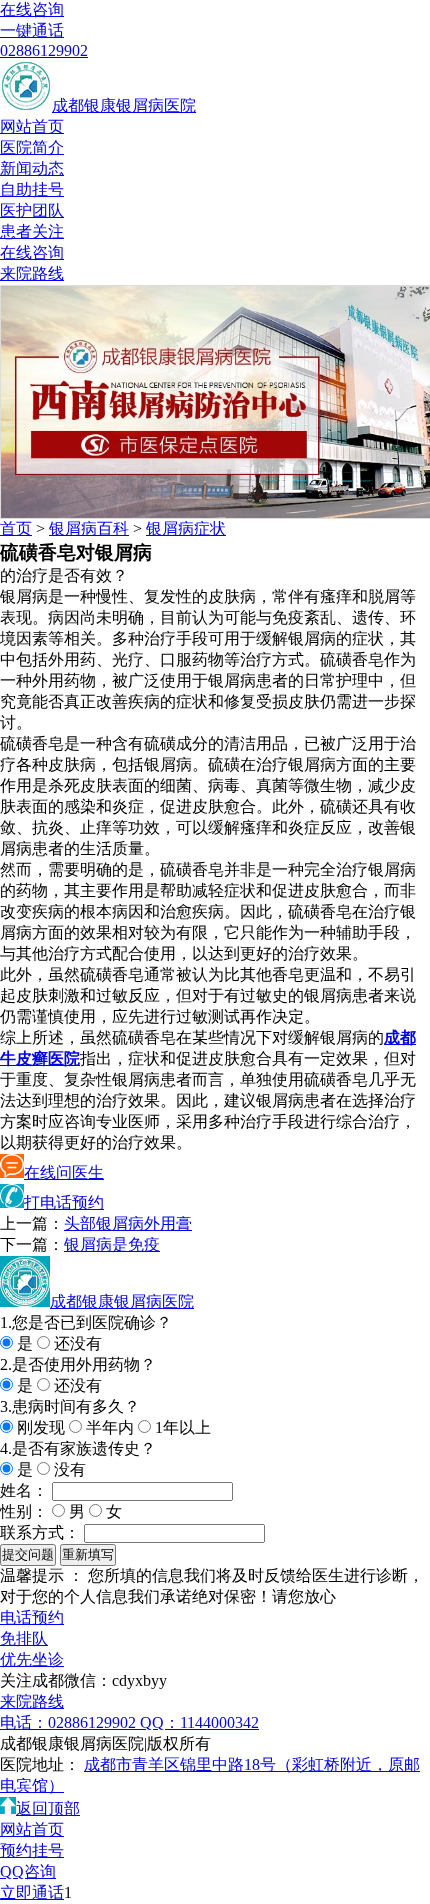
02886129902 (44, 50)
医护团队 (32, 210)
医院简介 (32, 147)
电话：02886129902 (70, 1722)
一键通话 (32, 30)
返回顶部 (48, 1808)
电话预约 (32, 1617)
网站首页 (32, 126)
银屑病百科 (89, 528)
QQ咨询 (28, 1871)
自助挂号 (32, 189)
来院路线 (32, 273)
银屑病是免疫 (112, 1244)
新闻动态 (32, 168)
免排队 (24, 1638)
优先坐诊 (32, 1659)
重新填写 (88, 1554)
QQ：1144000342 (199, 1722)
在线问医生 (64, 1172)
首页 (16, 528)
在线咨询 (32, 9)
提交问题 (28, 1554)
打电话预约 (64, 1202)
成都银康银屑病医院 (124, 105)
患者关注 (32, 231)
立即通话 (32, 1892)
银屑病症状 (186, 528)
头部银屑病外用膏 (128, 1223)
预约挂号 (32, 1850)
